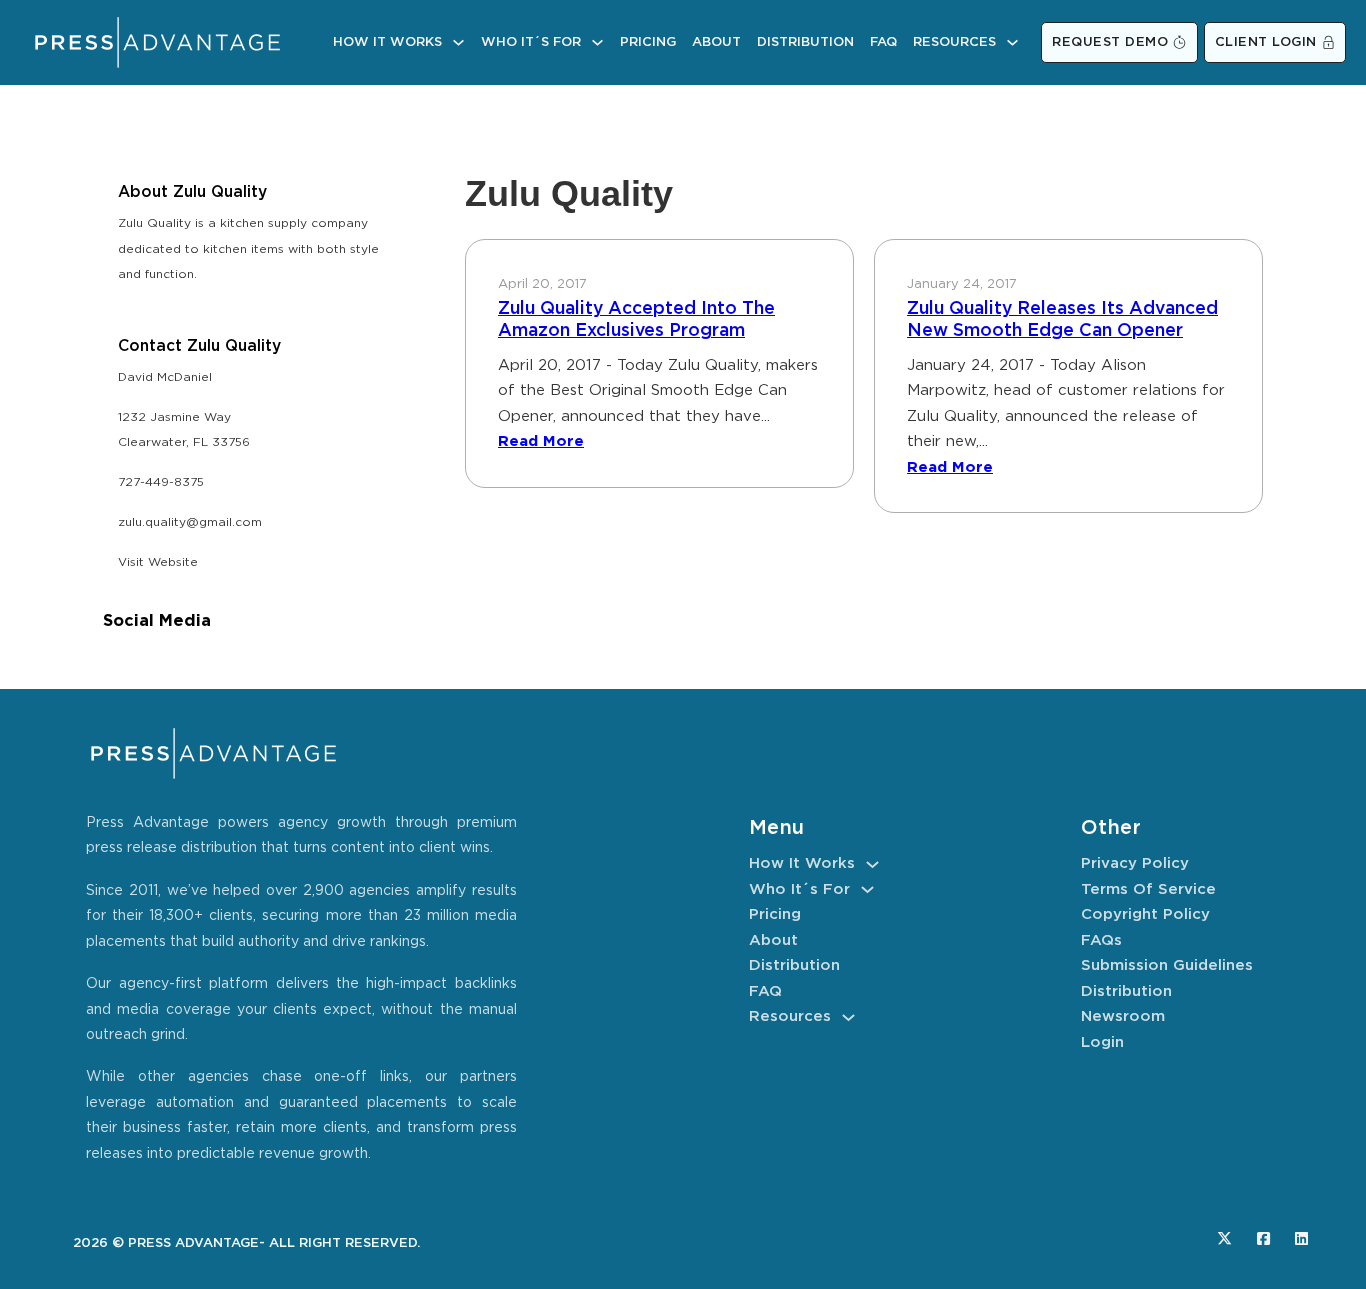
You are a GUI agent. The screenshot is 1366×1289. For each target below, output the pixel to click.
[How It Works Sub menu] (458, 42)
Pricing (648, 42)
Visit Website (158, 562)
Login (1102, 1042)
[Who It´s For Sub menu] (597, 42)
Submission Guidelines (1167, 965)
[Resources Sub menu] (1012, 42)
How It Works (387, 42)
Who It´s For (531, 42)
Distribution (805, 42)
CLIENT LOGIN (1266, 42)
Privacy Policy (1135, 863)
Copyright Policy (1145, 914)
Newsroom (1123, 1016)
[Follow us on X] (1224, 1238)
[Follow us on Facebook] (1263, 1238)
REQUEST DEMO (1110, 42)
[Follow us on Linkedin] (1301, 1238)
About (716, 42)
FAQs (1101, 940)
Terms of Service (1148, 889)
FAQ (883, 42)
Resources (954, 42)
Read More (541, 441)
